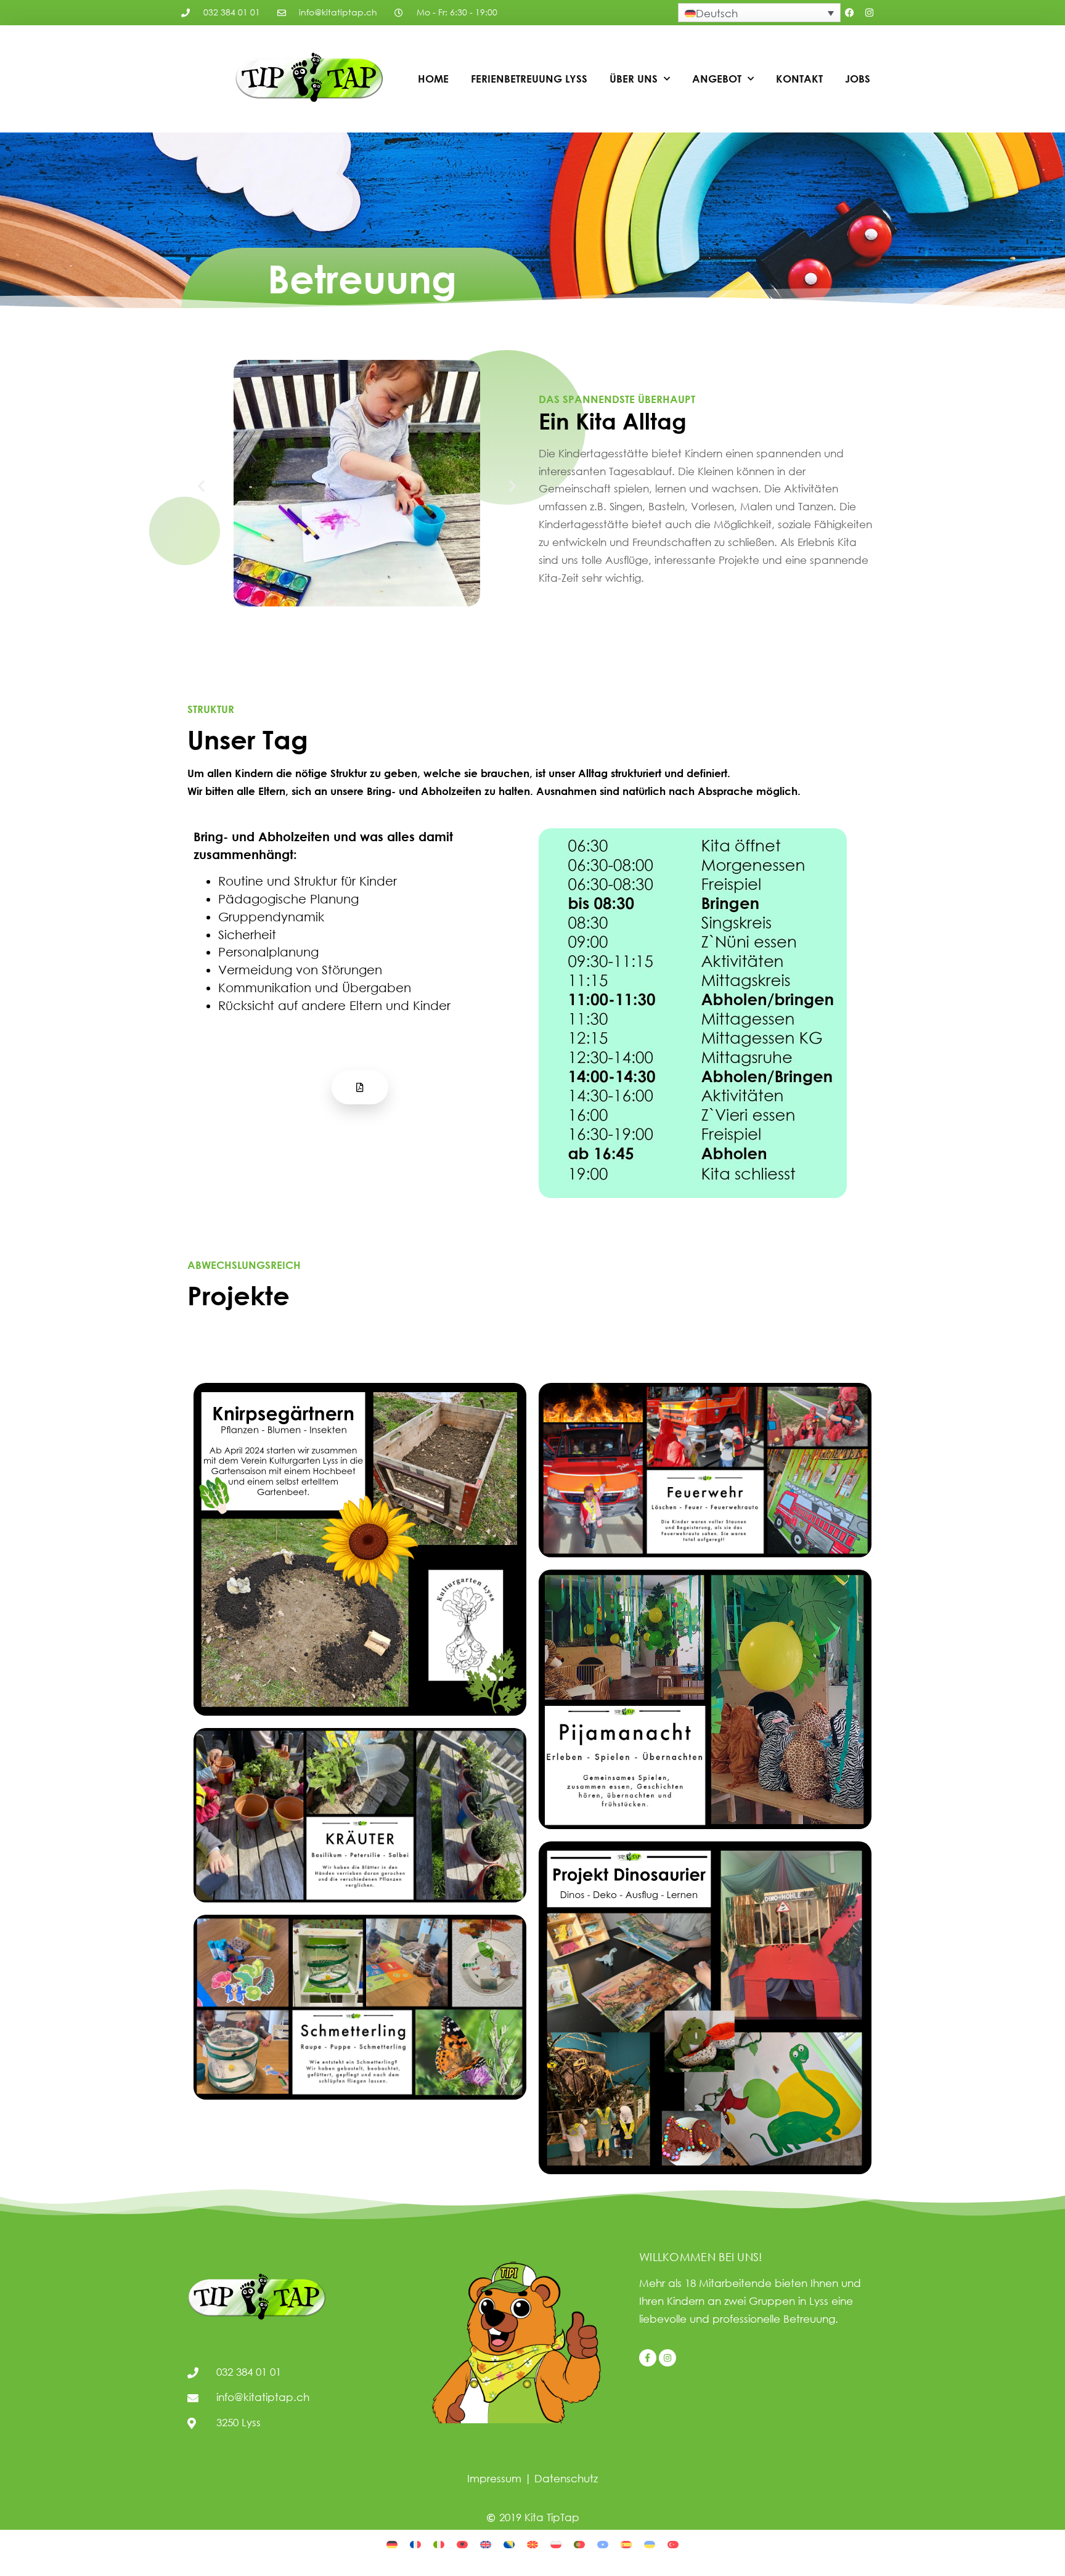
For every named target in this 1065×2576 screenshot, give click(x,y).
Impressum (494, 2478)
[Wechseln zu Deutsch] (392, 2543)
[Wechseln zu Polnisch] (556, 2543)
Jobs (858, 79)
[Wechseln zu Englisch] (486, 2543)
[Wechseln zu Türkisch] (673, 2543)
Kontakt (799, 79)
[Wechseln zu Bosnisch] (509, 2543)
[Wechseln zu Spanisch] (626, 2543)
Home (433, 79)
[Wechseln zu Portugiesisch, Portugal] (579, 2543)
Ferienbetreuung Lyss (529, 79)
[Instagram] (870, 13)
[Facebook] (850, 13)
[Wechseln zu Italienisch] (439, 2543)
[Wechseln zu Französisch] (415, 2543)
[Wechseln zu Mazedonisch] (532, 2543)
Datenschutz (566, 2478)
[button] (201, 485)
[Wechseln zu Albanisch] (462, 2543)
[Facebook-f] (648, 2358)
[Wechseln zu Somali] (603, 2543)
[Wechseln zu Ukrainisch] (650, 2543)
